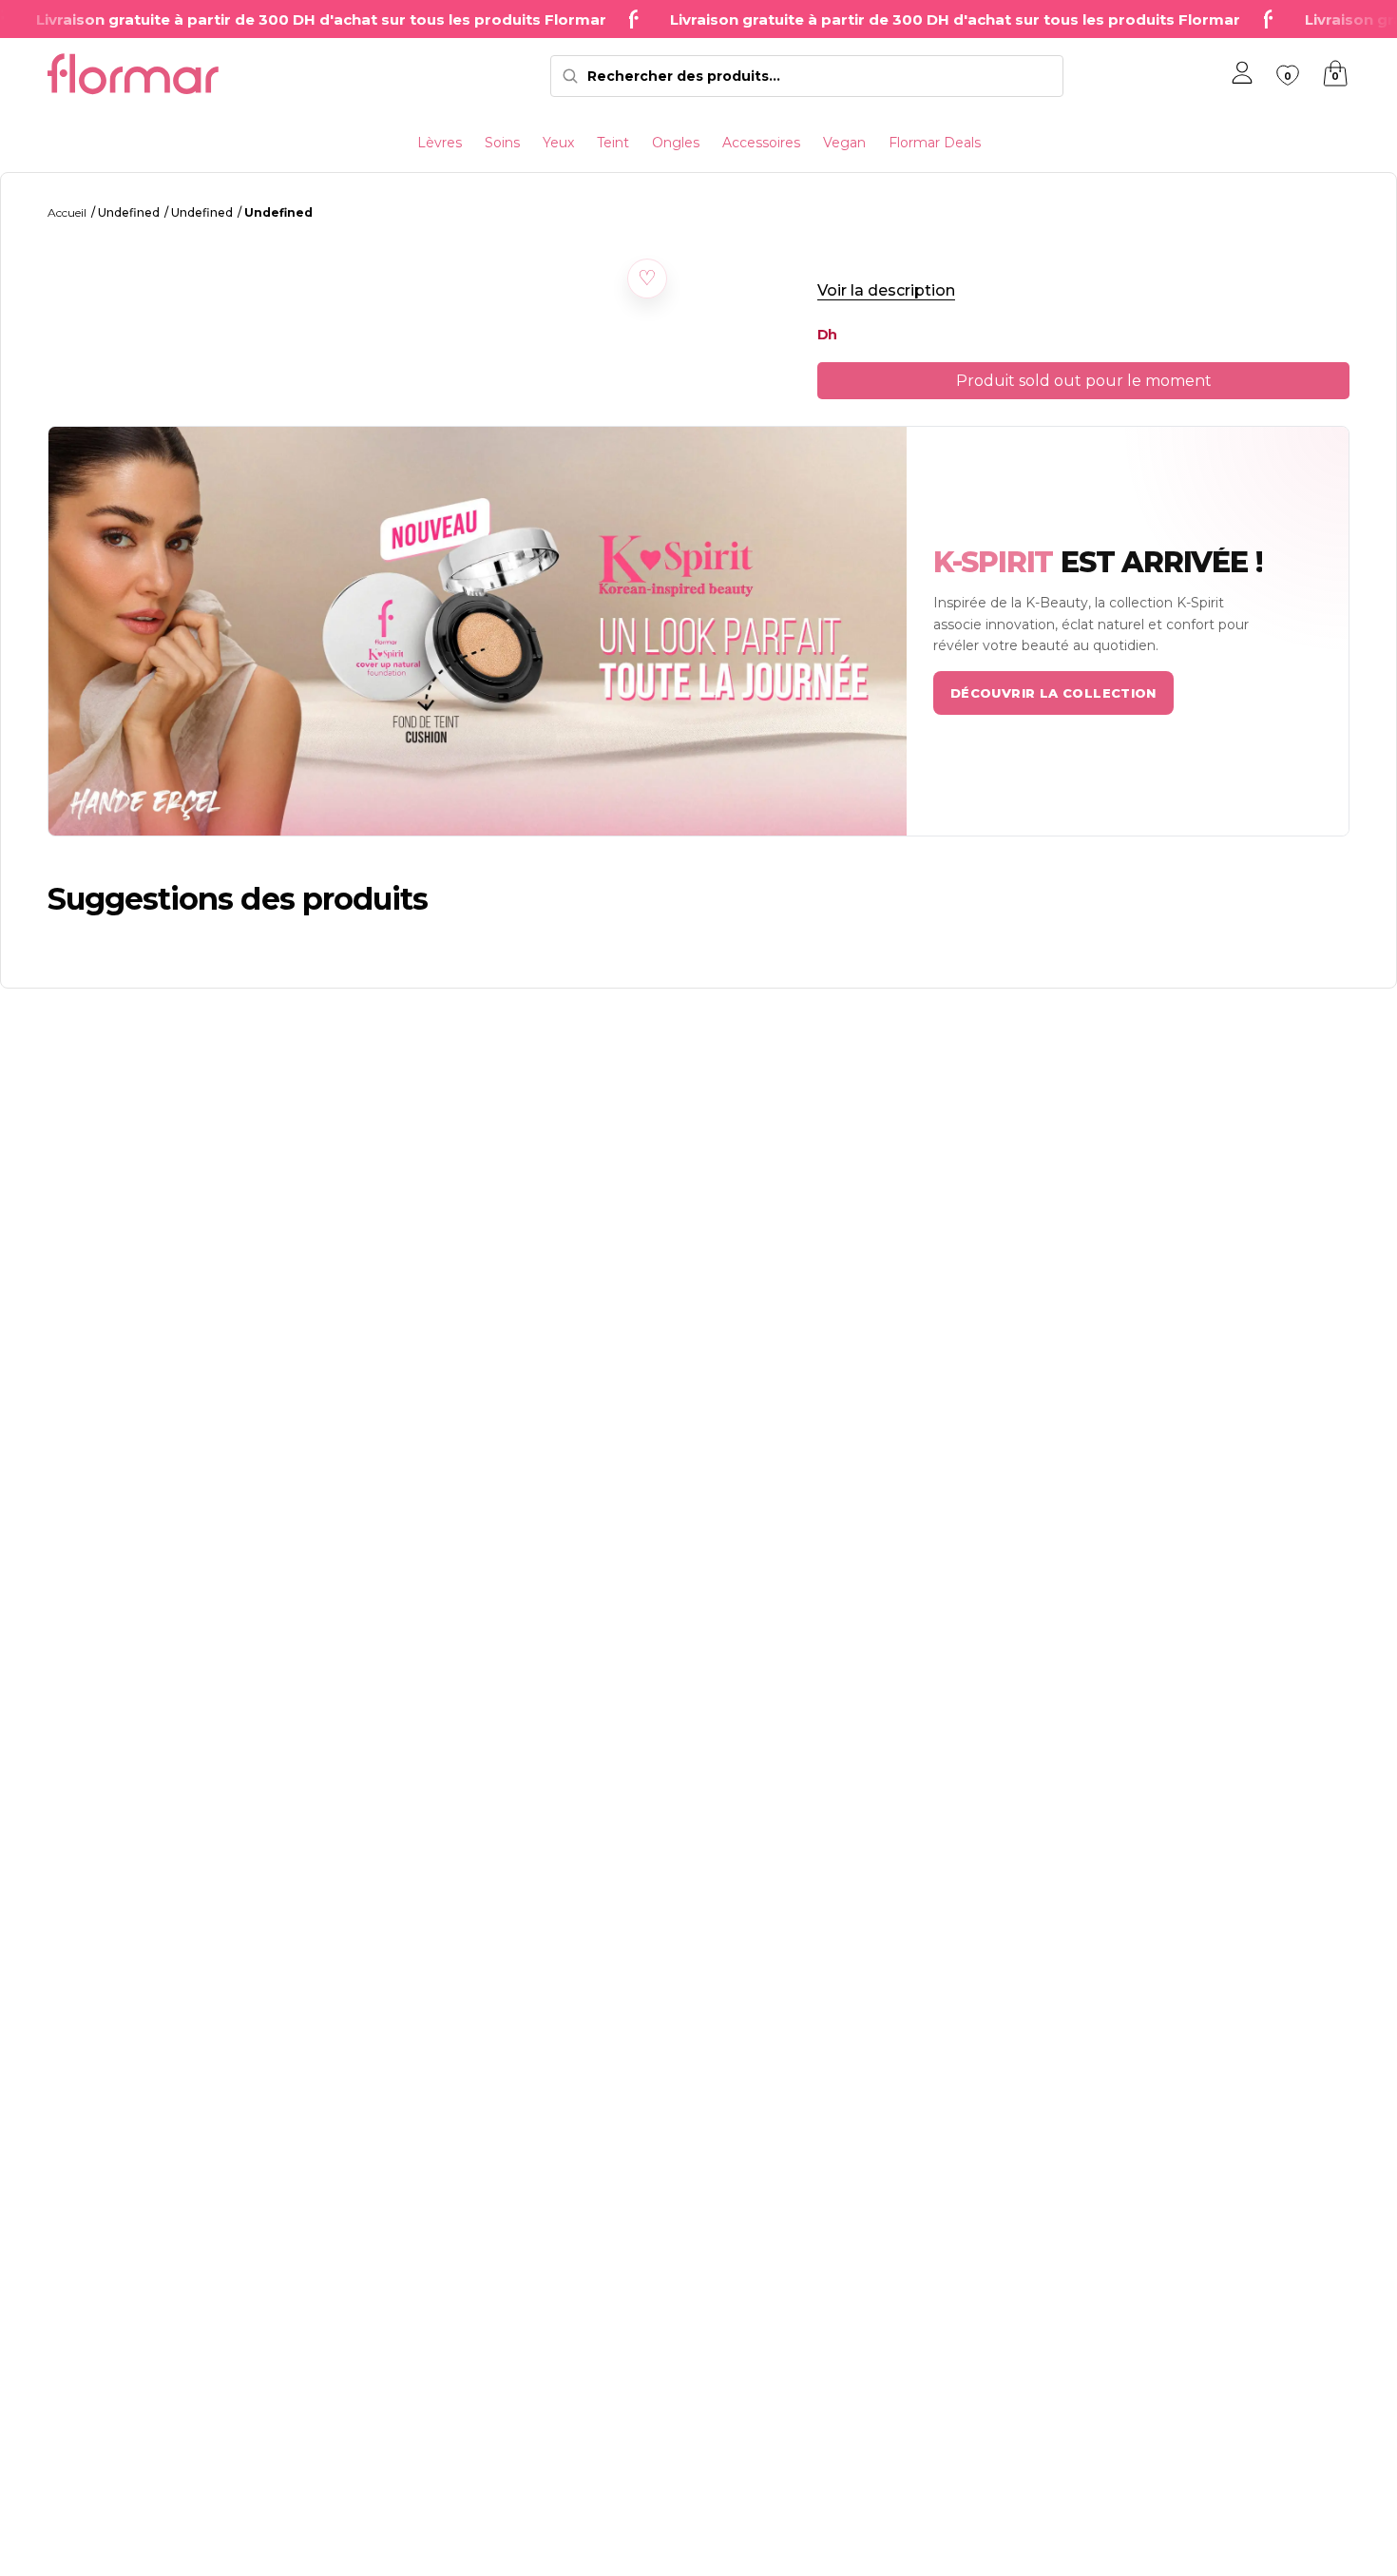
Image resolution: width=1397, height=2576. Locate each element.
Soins (502, 143)
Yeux (558, 143)
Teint (613, 143)
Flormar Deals (935, 143)
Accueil (67, 212)
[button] (647, 279)
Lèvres (440, 143)
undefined (129, 212)
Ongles (676, 143)
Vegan (844, 143)
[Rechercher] (570, 76)
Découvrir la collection (1053, 693)
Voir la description (886, 290)
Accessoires (761, 143)
